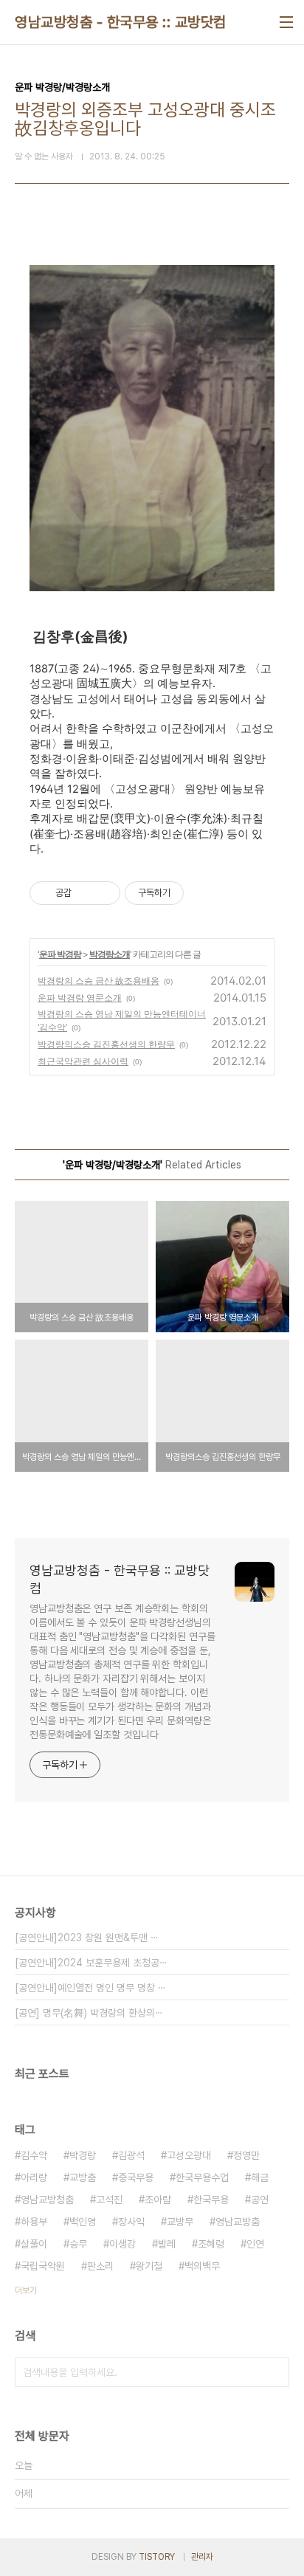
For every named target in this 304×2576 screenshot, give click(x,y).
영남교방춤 (238, 2222)
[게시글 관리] (104, 893)
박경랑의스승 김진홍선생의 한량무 (106, 1044)
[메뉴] (286, 22)
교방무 (180, 2222)
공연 (260, 2200)
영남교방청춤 (47, 2200)
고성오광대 (189, 2155)
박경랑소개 (110, 954)
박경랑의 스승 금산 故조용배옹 (99, 981)
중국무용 (136, 2177)
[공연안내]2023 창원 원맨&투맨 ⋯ (87, 1938)
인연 (255, 2244)
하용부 (34, 2222)
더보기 (26, 2290)
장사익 (131, 2222)
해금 (260, 2177)
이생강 (122, 2244)
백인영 (83, 2222)
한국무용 (211, 2200)
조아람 (158, 2200)
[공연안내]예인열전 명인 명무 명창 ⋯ (90, 1988)
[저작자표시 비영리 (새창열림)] (197, 893)
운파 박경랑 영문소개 (80, 998)
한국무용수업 (202, 2177)
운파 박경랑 (60, 954)
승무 (78, 2244)
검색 (274, 2372)
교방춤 (83, 2177)
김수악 (34, 2155)
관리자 (202, 2557)
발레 (167, 2244)
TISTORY (157, 2557)
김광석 (131, 2155)
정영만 (246, 2155)
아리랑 (34, 2177)
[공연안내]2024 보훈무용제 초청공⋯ (91, 1963)
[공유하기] (85, 893)
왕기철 (149, 2266)
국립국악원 (43, 2266)
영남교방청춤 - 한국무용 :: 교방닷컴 (121, 22)
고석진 (109, 2200)
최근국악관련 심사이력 (83, 1061)
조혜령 (211, 2244)
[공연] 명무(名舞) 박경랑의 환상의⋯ (89, 2013)
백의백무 (202, 2266)
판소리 (100, 2266)
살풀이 (34, 2244)
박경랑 (83, 2155)
